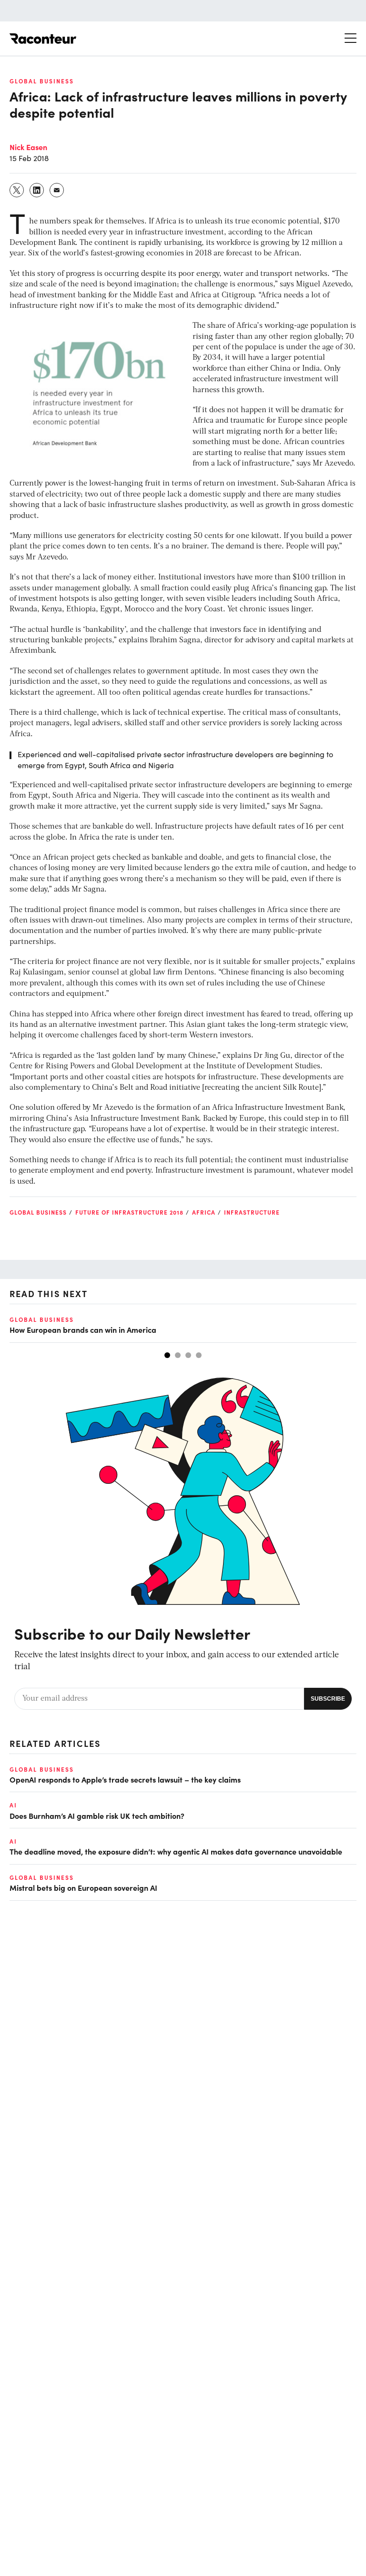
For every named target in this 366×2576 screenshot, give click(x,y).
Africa (204, 1212)
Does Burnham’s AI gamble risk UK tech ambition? (97, 1815)
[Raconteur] (43, 39)
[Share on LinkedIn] (37, 190)
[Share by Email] (57, 190)
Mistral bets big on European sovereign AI (83, 1887)
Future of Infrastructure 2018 (129, 1212)
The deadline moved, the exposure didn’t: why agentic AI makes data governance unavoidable (176, 1851)
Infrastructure (252, 1212)
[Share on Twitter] (17, 190)
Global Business (42, 81)
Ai (13, 1805)
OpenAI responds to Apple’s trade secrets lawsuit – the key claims (125, 1779)
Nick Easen (28, 147)
